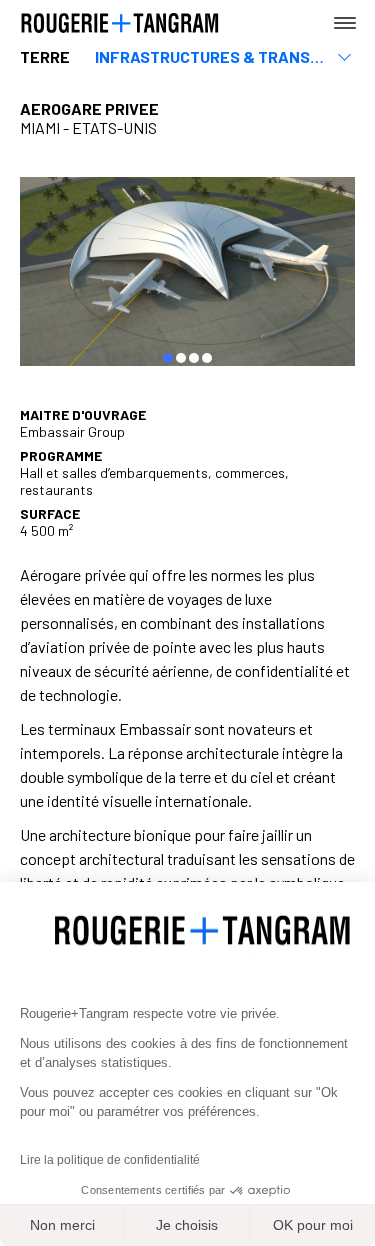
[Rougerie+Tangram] (120, 21)
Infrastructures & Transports (212, 56)
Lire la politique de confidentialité (110, 1160)
